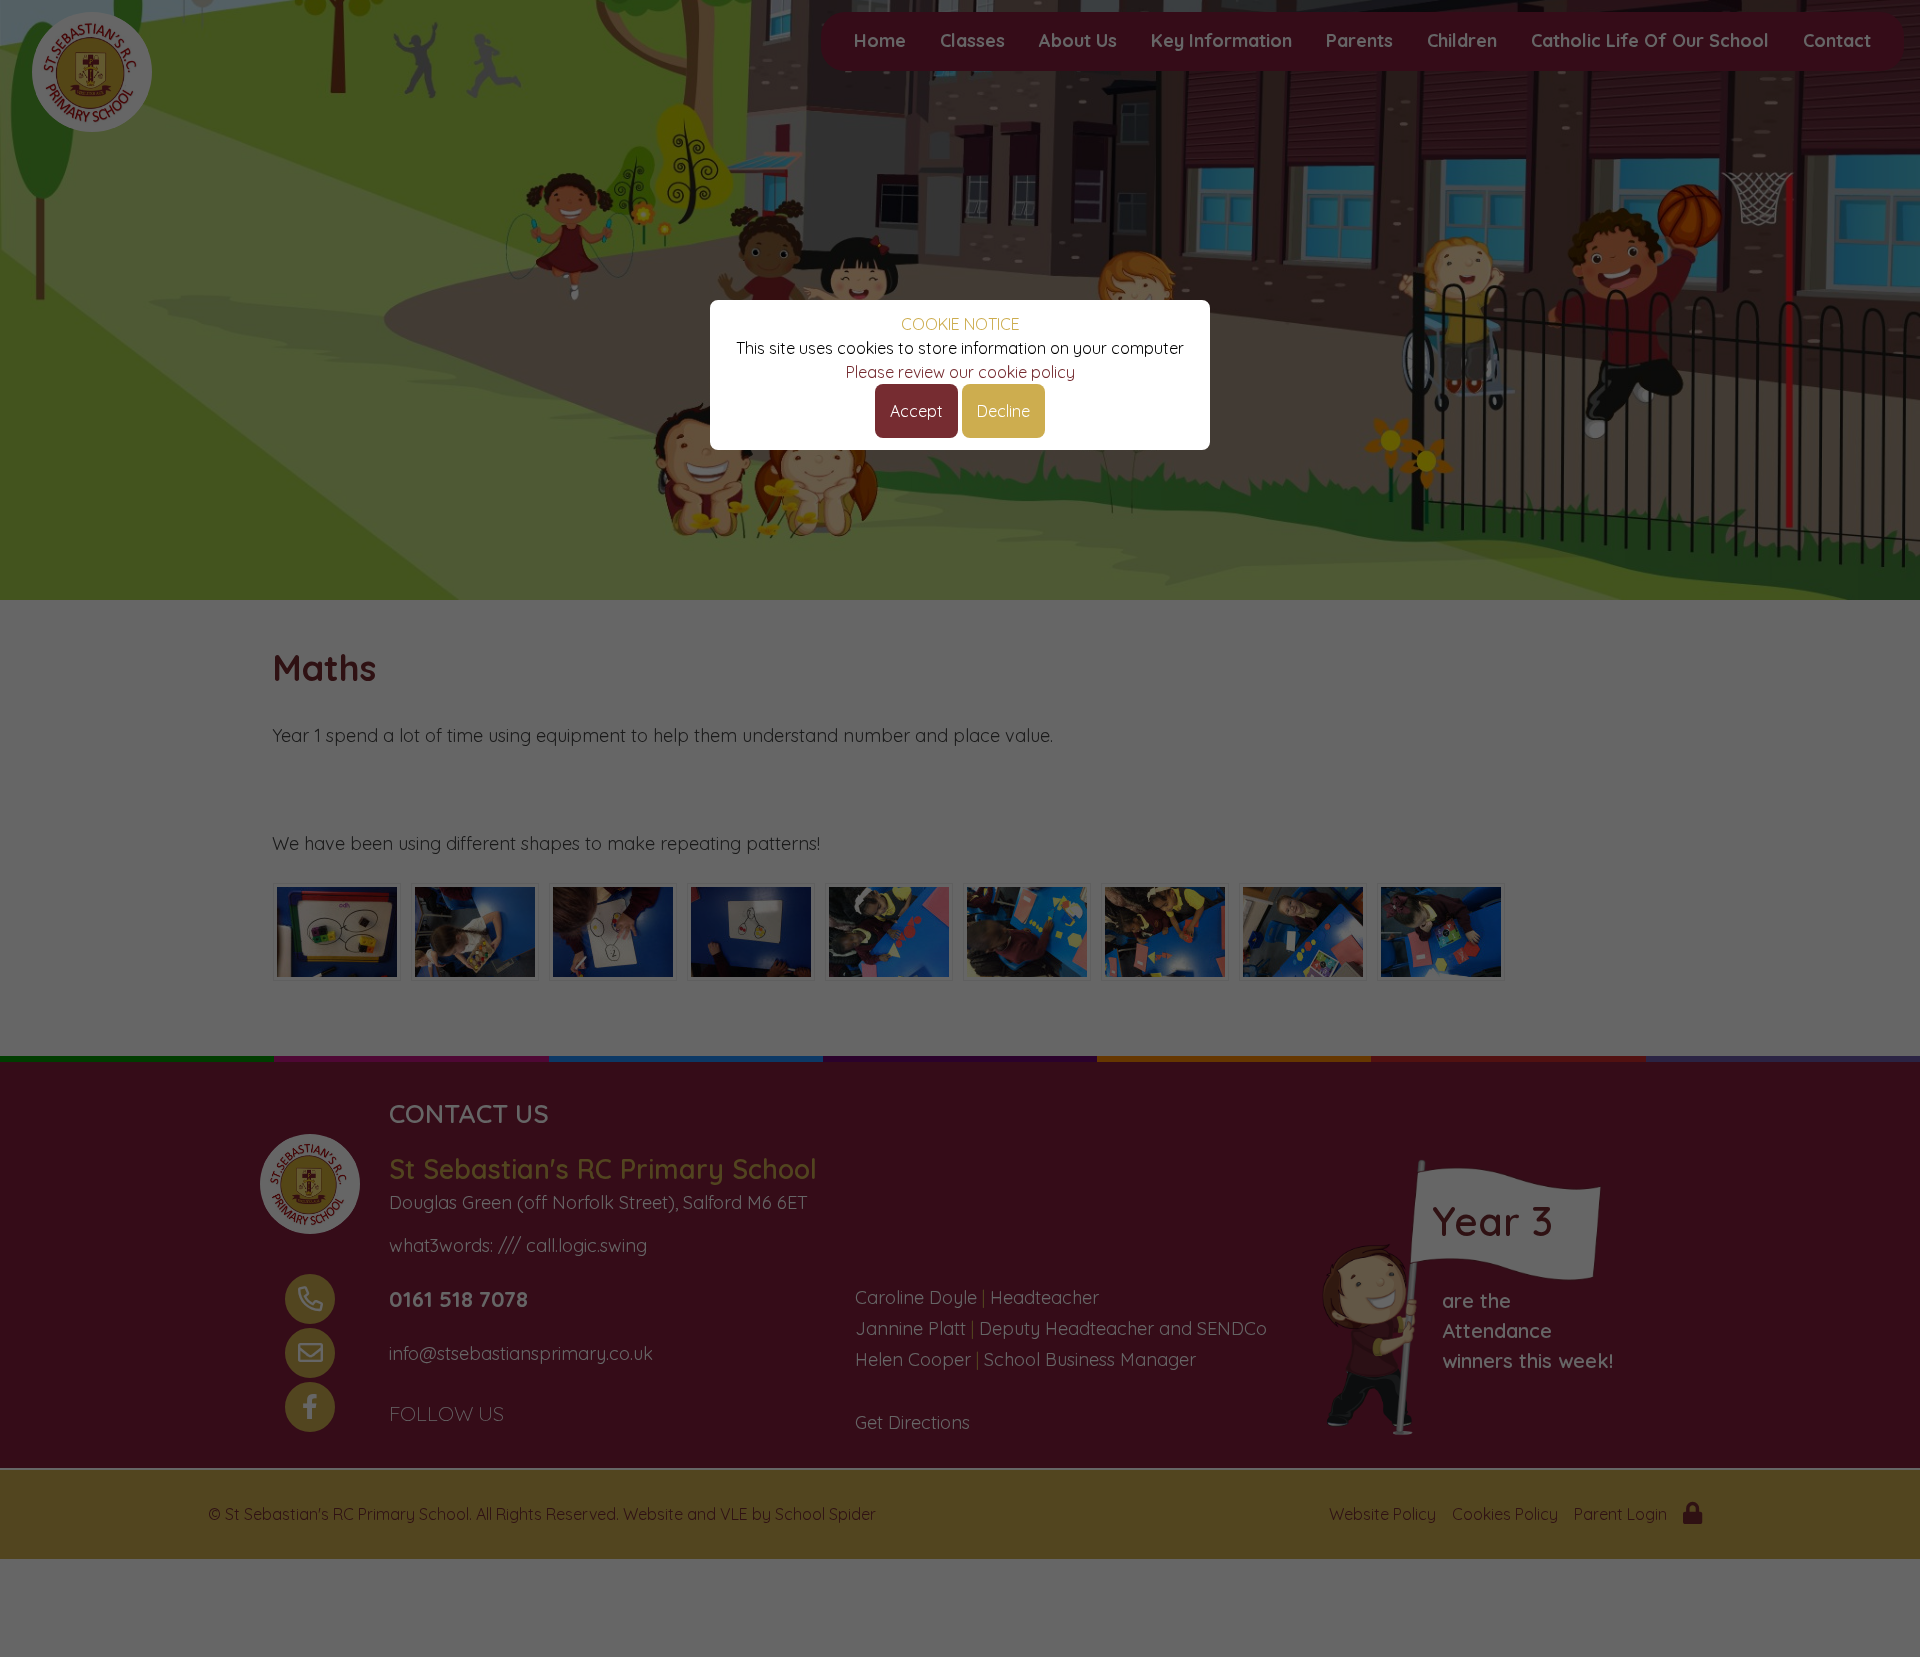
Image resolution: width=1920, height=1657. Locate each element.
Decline (1003, 411)
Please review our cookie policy (960, 372)
